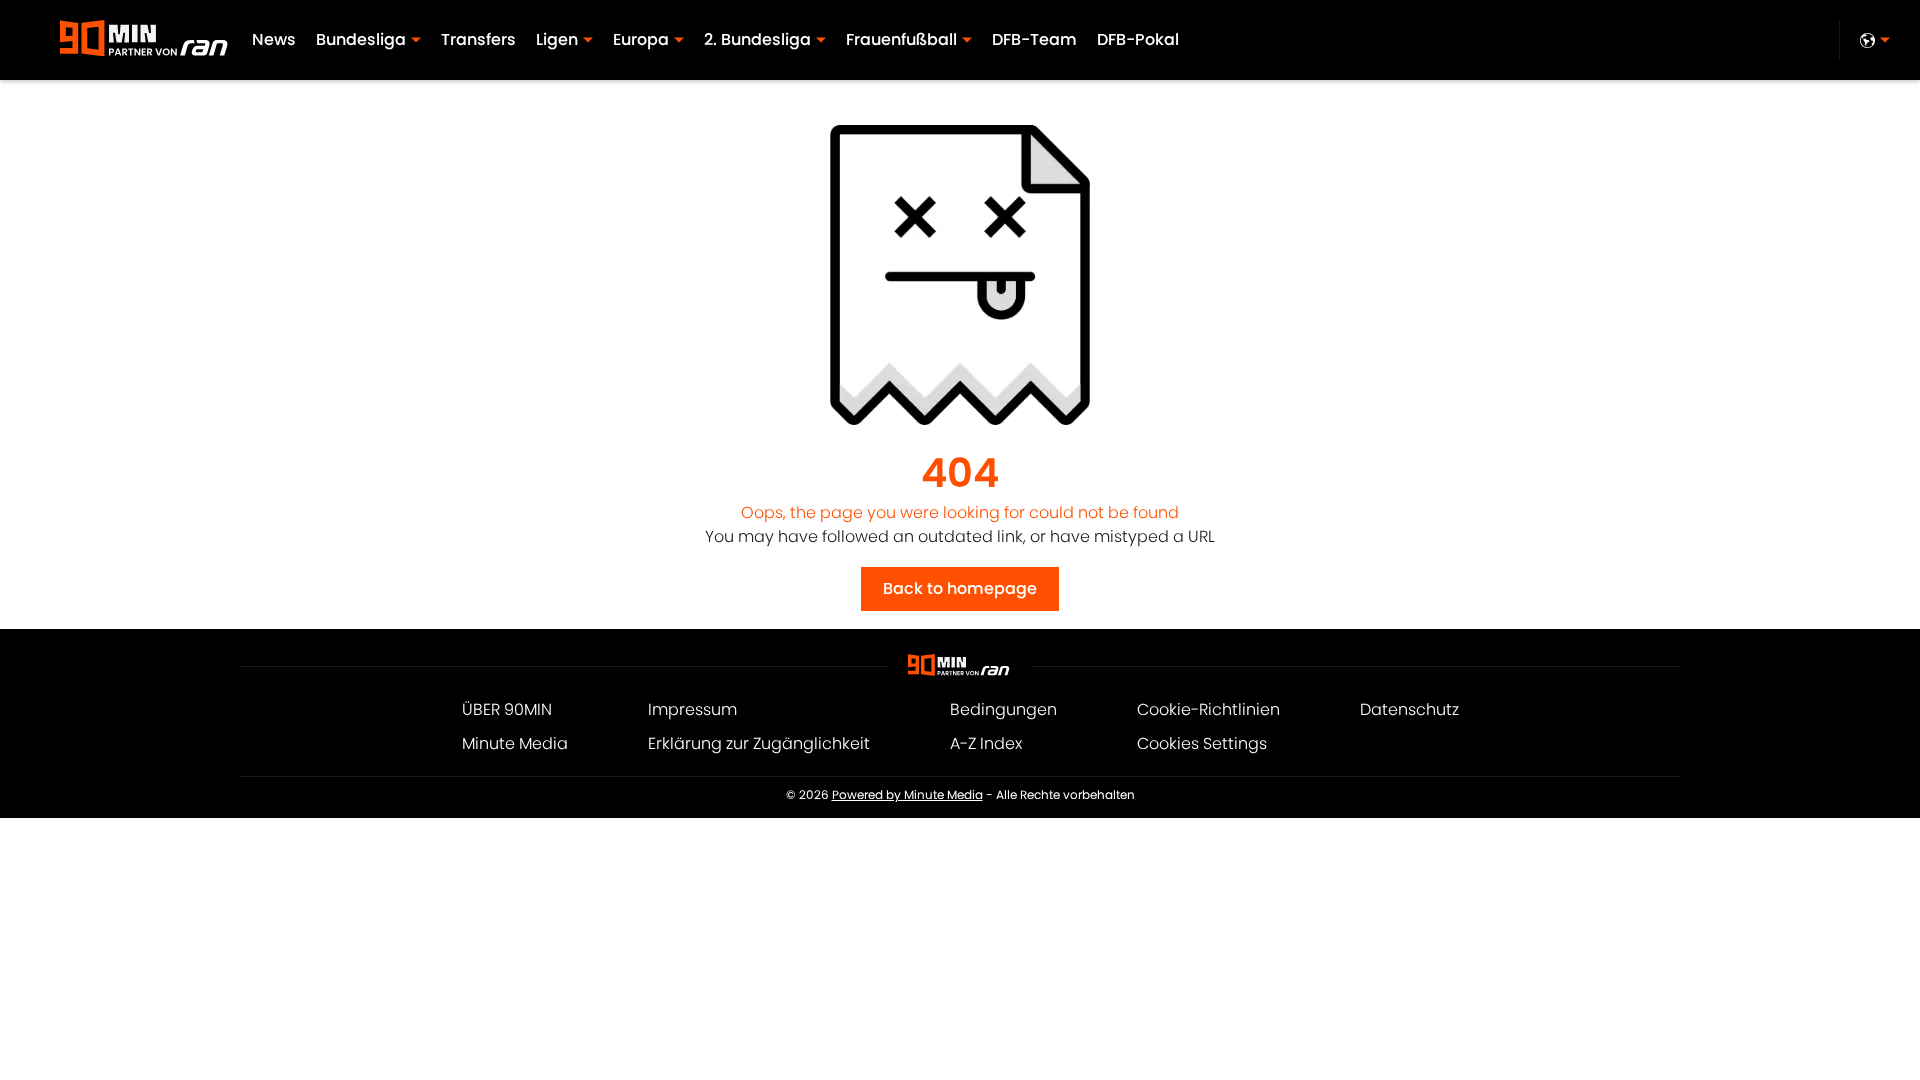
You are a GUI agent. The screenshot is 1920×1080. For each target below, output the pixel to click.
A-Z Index (986, 743)
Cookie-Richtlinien (1208, 709)
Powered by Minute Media (907, 795)
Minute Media (515, 743)
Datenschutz (1409, 709)
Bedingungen (1003, 709)
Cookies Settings (1202, 743)
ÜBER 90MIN (507, 709)
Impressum (692, 709)
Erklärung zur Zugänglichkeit (759, 743)
